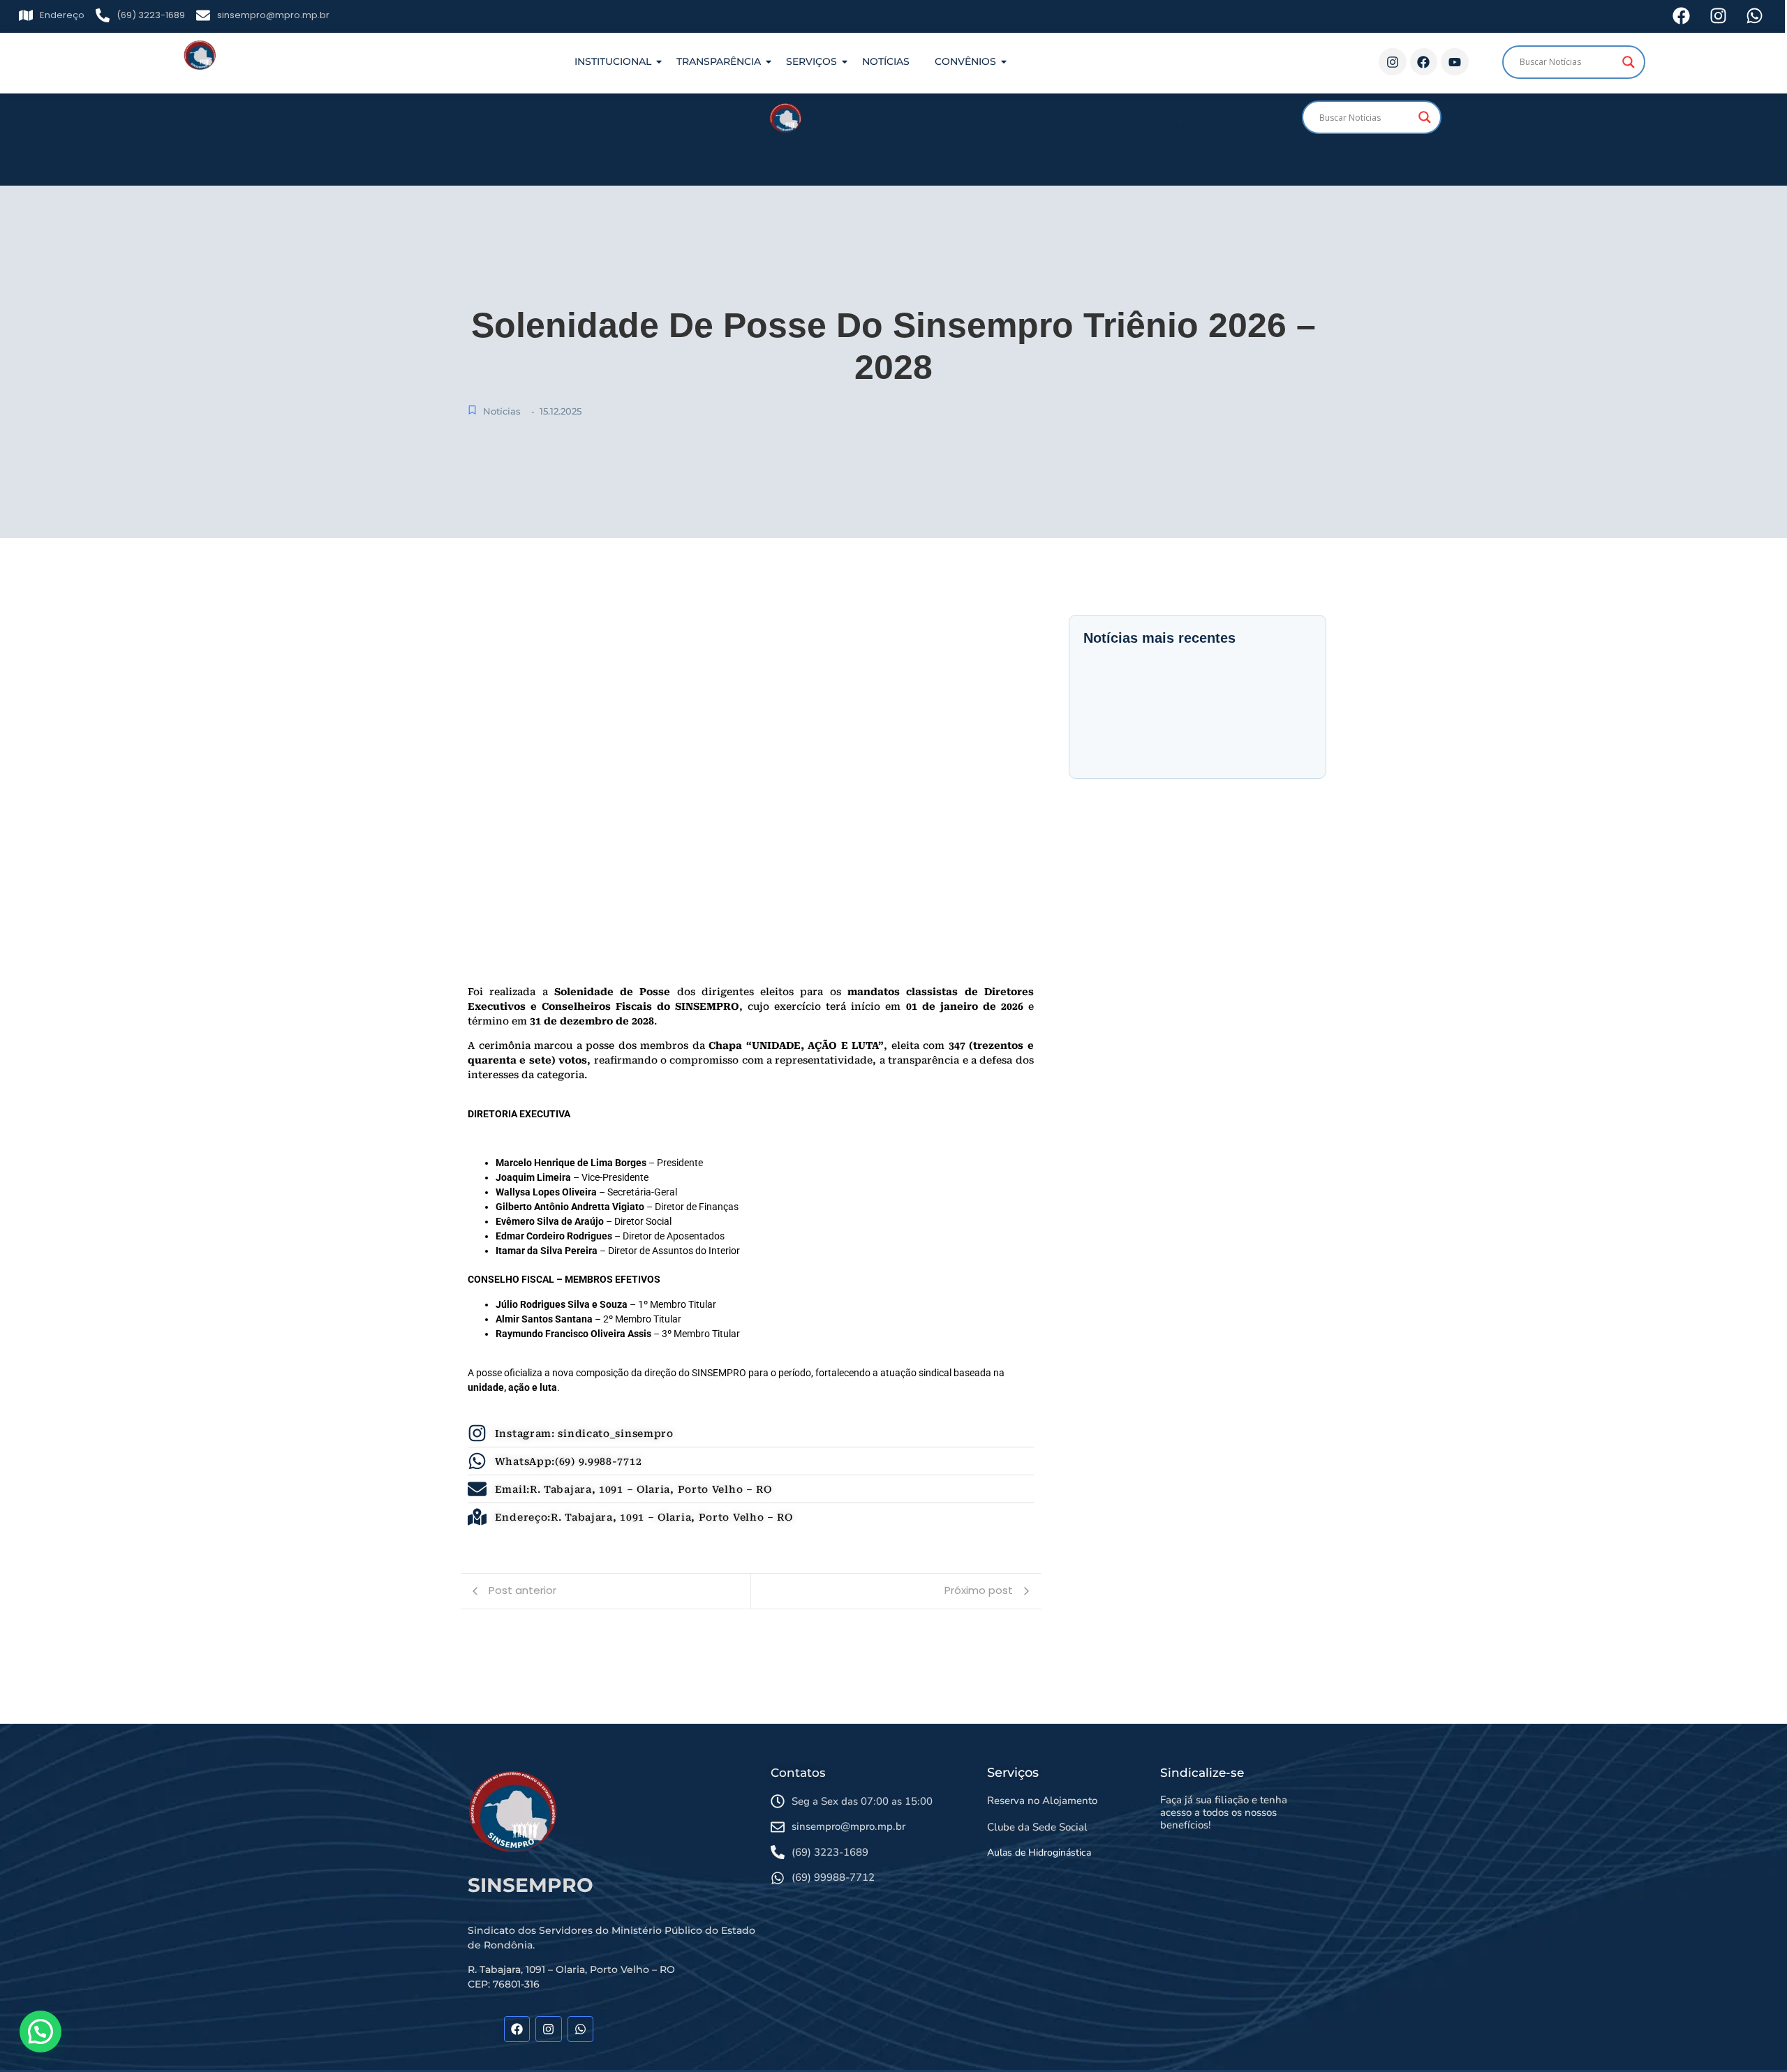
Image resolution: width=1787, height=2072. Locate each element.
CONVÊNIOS (965, 61)
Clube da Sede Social (1037, 1827)
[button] (40, 2032)
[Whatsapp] (580, 2029)
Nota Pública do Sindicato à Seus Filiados (1134, 710)
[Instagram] (1393, 62)
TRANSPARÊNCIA (719, 61)
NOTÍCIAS (886, 61)
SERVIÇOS (811, 61)
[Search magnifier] (1629, 62)
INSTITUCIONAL (613, 61)
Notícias (502, 411)
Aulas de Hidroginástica (1039, 1853)
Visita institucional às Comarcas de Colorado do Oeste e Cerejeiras (1278, 721)
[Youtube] (1455, 62)
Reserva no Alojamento (1042, 1801)
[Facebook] (1424, 62)
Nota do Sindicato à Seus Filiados (1176, 699)
